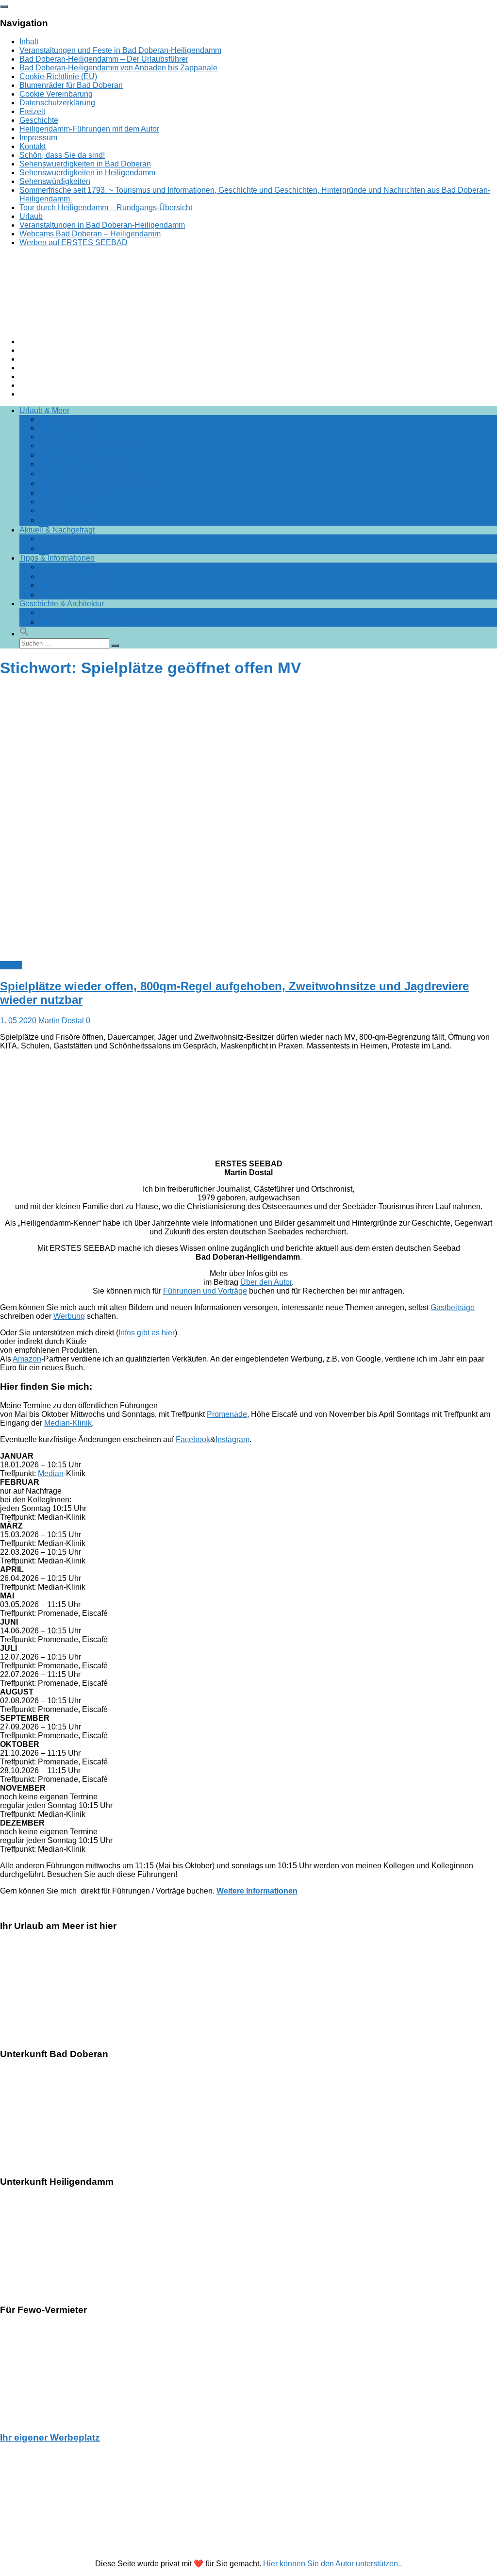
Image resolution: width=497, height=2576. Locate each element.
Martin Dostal (61, 1021)
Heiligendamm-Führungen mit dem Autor (89, 129)
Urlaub (31, 216)
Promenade (227, 1414)
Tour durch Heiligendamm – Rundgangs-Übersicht (106, 208)
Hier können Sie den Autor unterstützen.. (332, 2564)
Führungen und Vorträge (205, 1291)
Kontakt (33, 146)
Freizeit (32, 111)
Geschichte (39, 120)
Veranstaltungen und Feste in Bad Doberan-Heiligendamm (120, 50)
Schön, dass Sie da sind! (62, 155)
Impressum (38, 138)
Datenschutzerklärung (57, 103)
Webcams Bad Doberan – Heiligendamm (90, 234)
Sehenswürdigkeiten (55, 181)
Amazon (27, 1359)
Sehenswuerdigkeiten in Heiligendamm (87, 173)
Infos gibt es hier (147, 1333)
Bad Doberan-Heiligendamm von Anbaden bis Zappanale (118, 68)
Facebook (193, 1439)
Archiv (11, 965)
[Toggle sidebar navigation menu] (4, 7)
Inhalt (29, 42)
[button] (24, 634)
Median (51, 1473)
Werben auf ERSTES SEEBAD (74, 242)
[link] (248, 1891)
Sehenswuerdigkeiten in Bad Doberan (85, 164)
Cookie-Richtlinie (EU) (58, 76)
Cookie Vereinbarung (56, 94)
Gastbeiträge (453, 1307)
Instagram (232, 1439)
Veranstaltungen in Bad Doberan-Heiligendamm (102, 225)
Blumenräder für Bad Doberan (71, 85)
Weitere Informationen (257, 1891)
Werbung (69, 1316)
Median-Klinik (68, 1423)
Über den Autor (266, 1282)
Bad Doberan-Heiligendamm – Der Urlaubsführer (104, 59)
